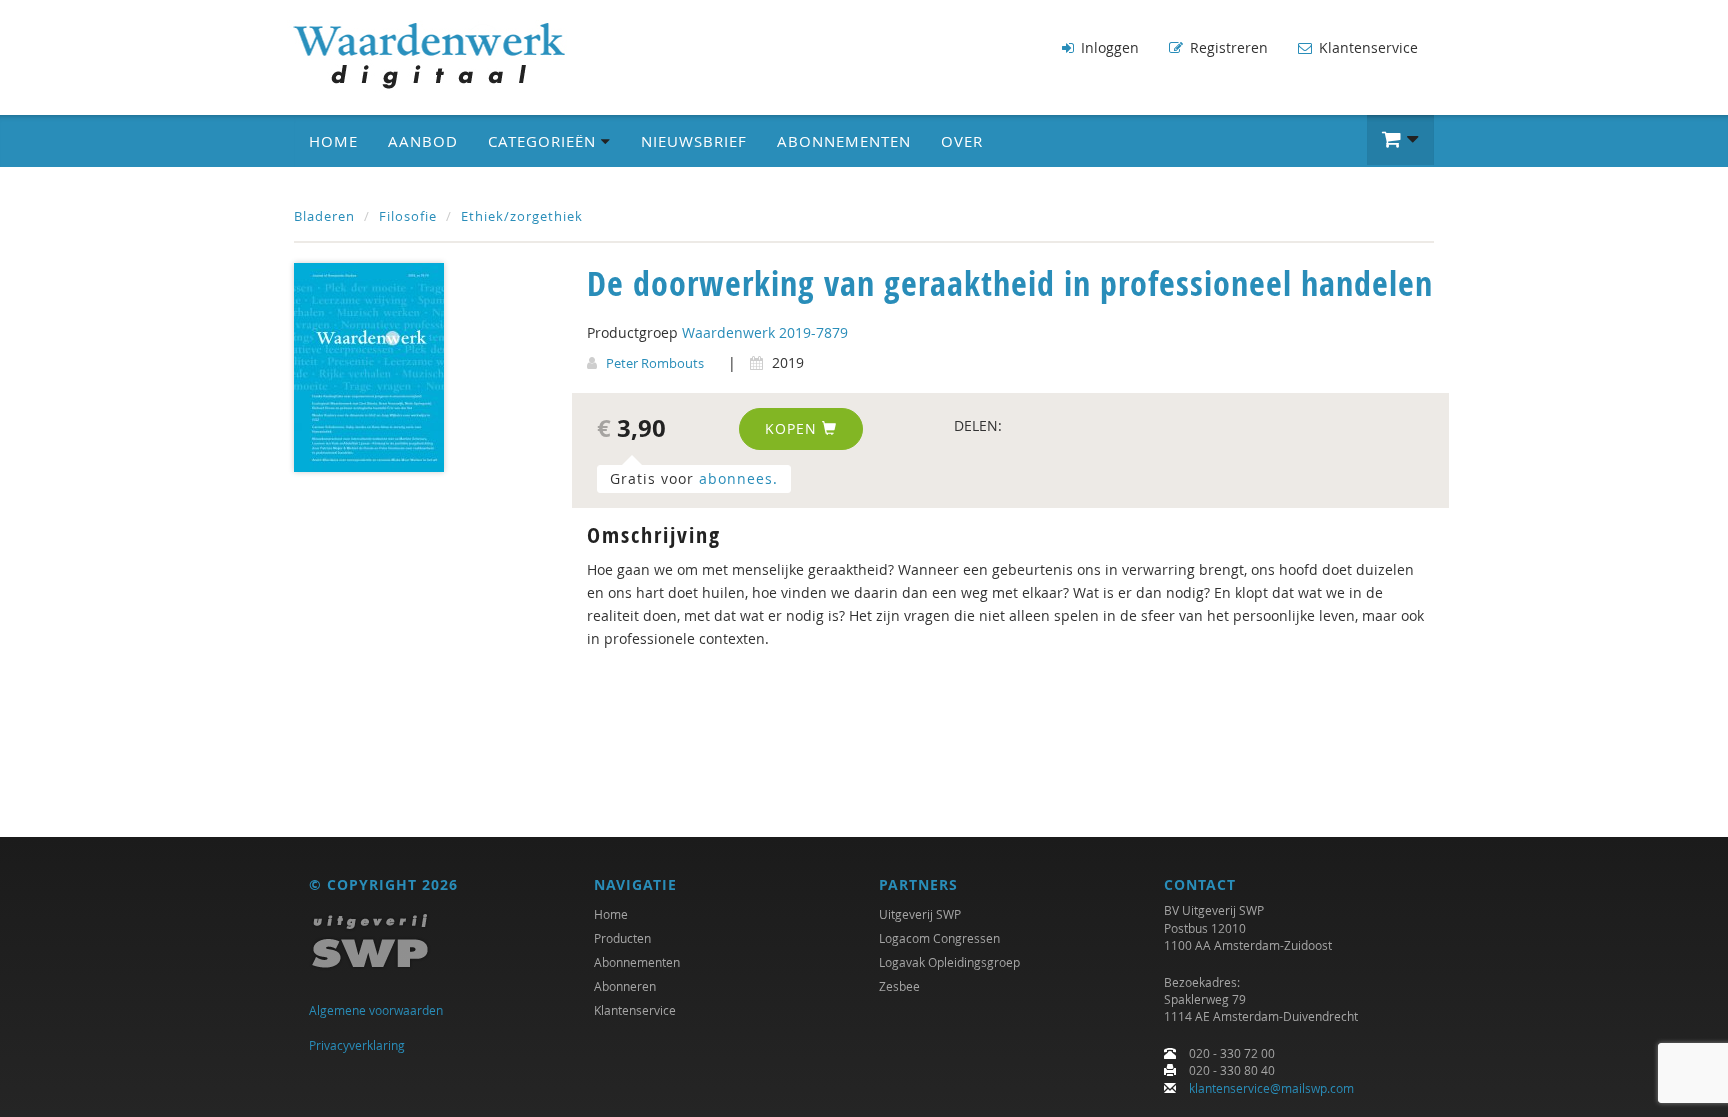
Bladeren (324, 216)
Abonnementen (844, 141)
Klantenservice (1366, 47)
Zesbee (899, 986)
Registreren (1227, 47)
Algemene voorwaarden (376, 1010)
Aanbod (423, 141)
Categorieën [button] (544, 141)
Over (962, 141)
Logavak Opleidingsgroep (949, 962)
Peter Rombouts (655, 363)
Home (333, 141)
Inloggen (1108, 47)
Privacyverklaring (357, 1045)
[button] (1400, 140)
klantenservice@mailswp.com (1271, 1088)
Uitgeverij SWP (920, 914)
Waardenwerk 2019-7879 (765, 332)
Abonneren (625, 986)
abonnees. (738, 478)
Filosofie (408, 216)
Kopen (793, 428)
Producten (622, 938)
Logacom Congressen (939, 938)
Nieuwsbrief (694, 141)
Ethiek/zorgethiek (522, 216)
